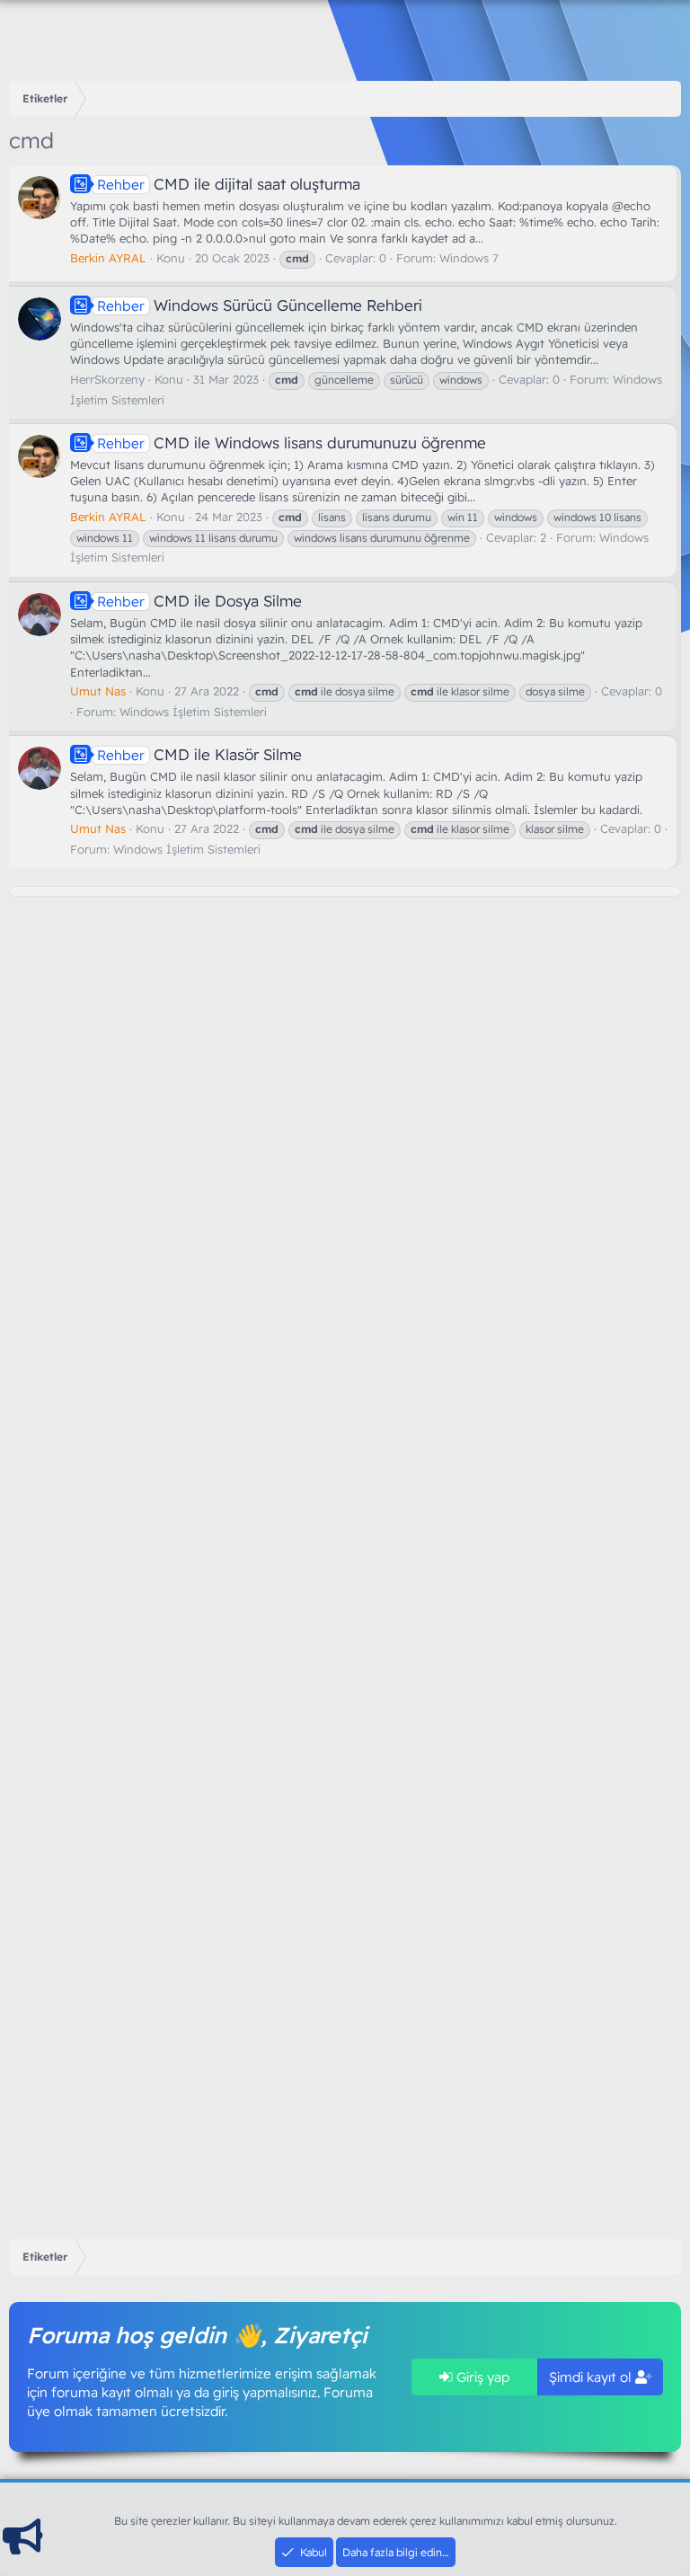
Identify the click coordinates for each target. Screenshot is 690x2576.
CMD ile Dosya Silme (199, 601)
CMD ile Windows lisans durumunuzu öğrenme (292, 443)
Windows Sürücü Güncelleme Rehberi (260, 305)
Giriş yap (481, 2377)
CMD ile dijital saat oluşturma (229, 184)
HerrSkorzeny (107, 379)
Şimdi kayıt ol (592, 2377)
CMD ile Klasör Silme (199, 754)
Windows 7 (469, 258)
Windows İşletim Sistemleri (193, 712)
